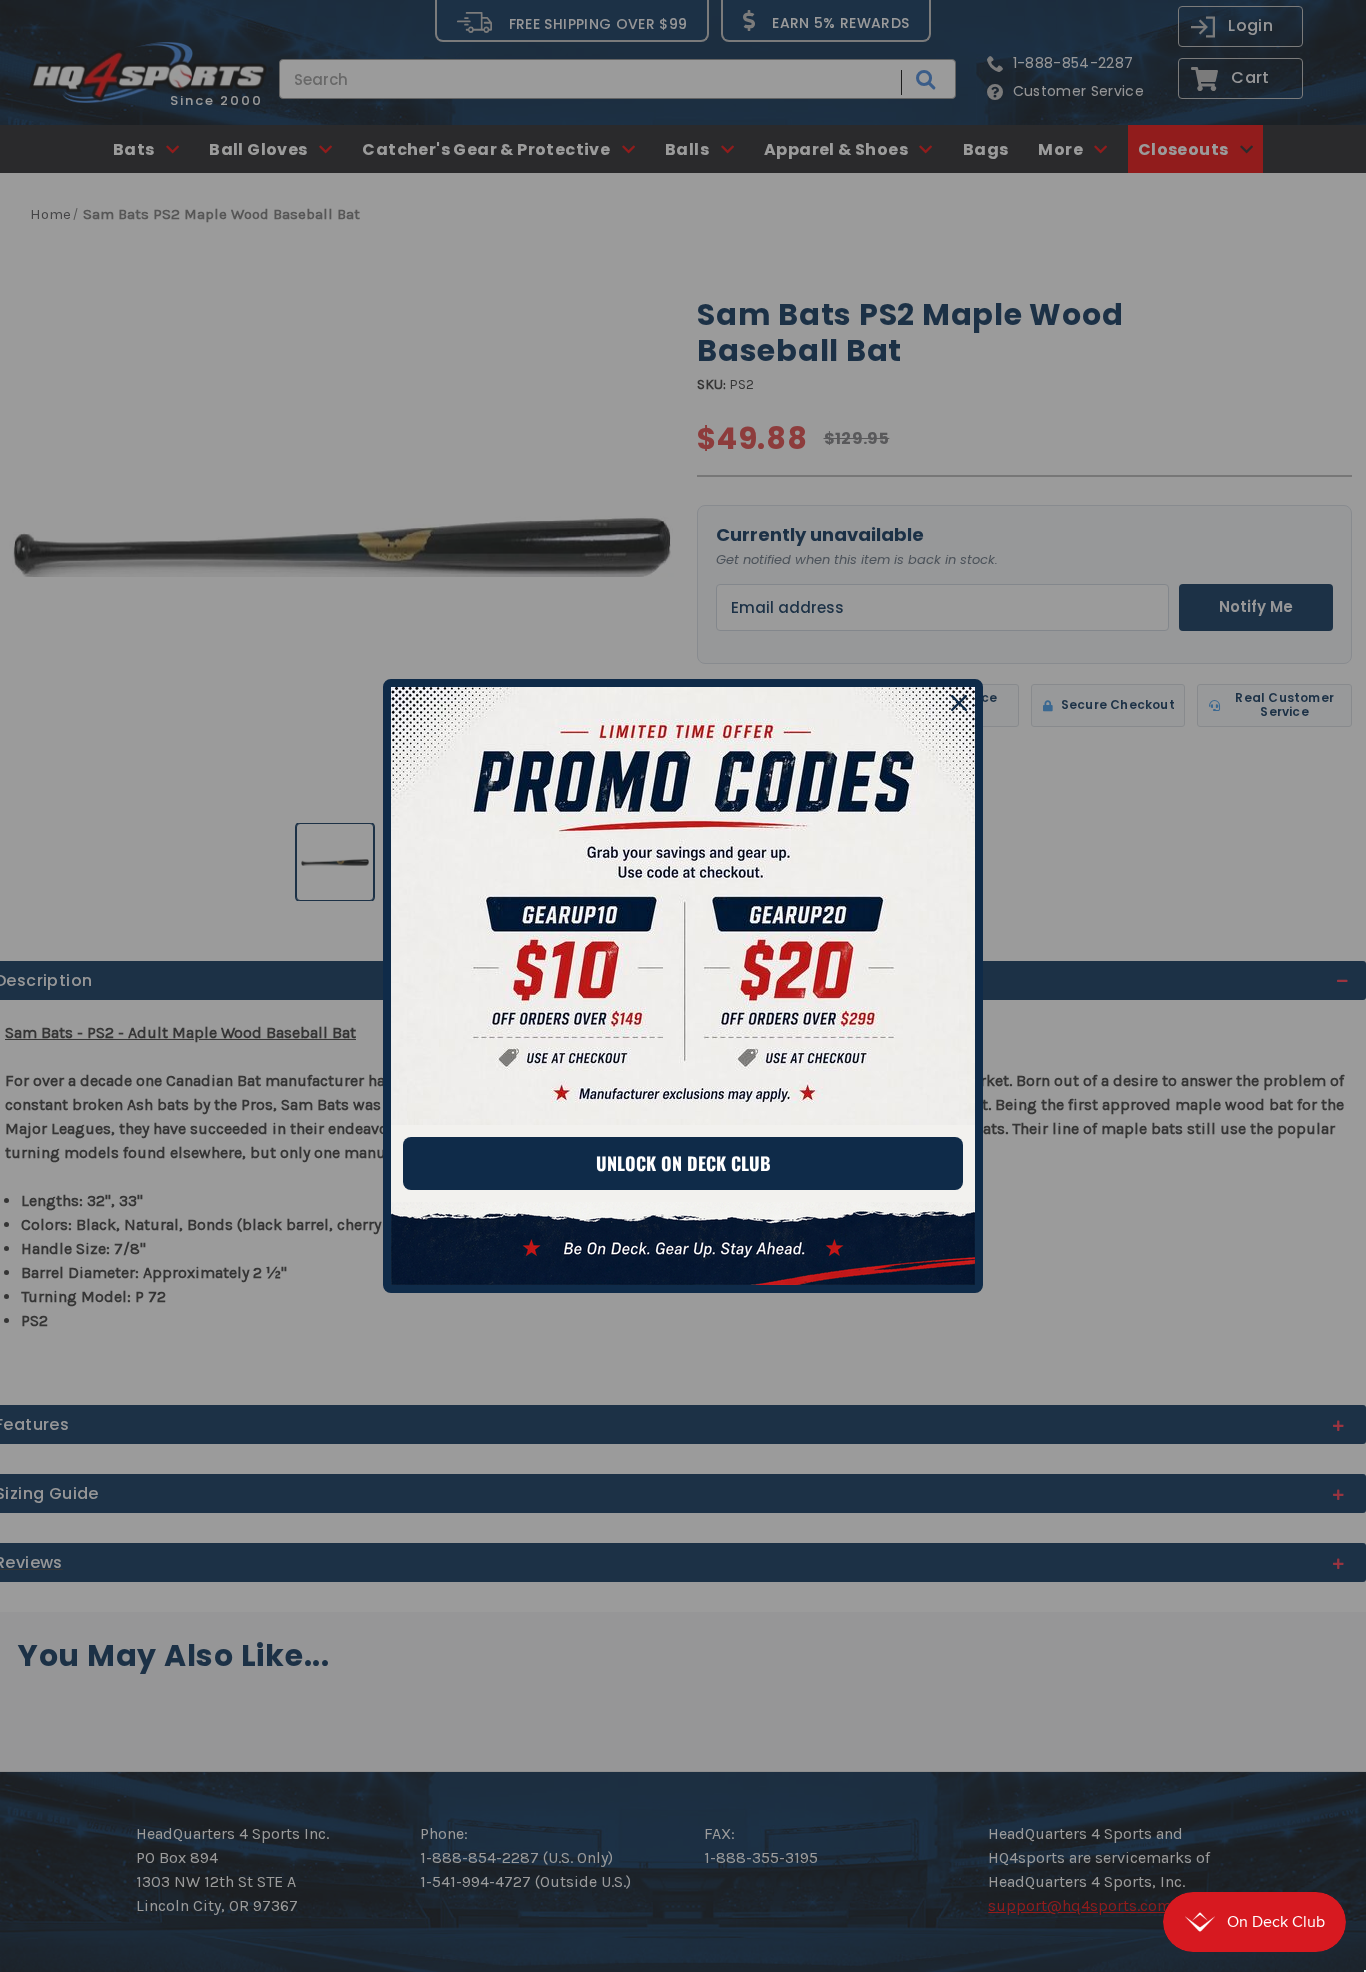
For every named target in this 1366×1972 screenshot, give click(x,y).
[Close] (959, 703)
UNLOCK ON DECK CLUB (683, 1163)
